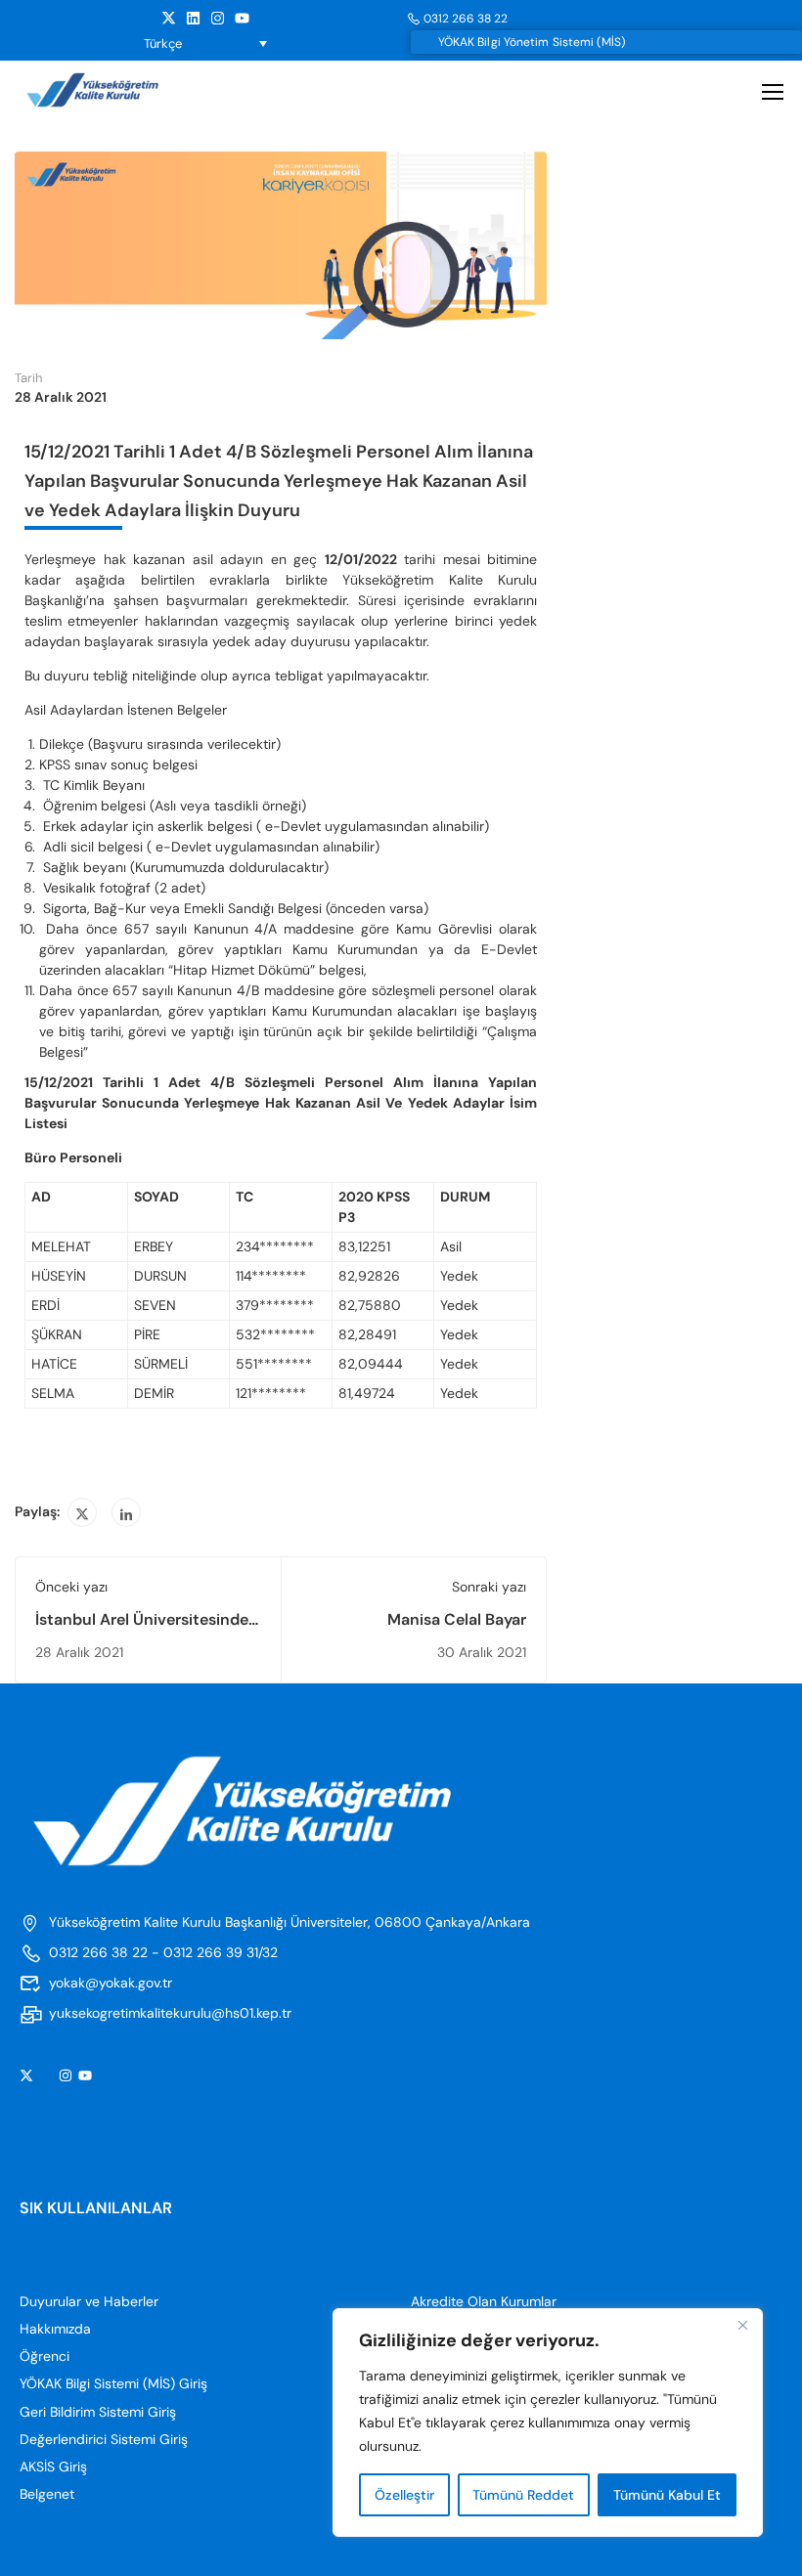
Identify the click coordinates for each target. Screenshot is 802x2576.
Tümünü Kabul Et (667, 2495)
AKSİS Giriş (53, 2467)
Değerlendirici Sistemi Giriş (104, 2439)
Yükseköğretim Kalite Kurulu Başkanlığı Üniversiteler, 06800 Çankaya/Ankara (290, 1922)
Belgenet (47, 2494)
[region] (548, 2423)
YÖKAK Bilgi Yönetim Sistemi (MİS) (532, 42)
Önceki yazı (71, 1587)
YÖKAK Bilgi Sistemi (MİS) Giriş (113, 2383)
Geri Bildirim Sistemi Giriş (98, 2412)
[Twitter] (82, 1512)
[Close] (742, 2325)
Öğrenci (45, 2356)
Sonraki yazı (489, 1587)
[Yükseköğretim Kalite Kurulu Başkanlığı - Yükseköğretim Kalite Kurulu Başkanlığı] (110, 90)
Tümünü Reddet (523, 2495)
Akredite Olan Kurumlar (484, 2301)
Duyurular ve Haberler (89, 2301)
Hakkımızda (55, 2329)
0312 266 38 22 (466, 19)
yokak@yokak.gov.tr (111, 1983)
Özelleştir (404, 2495)
